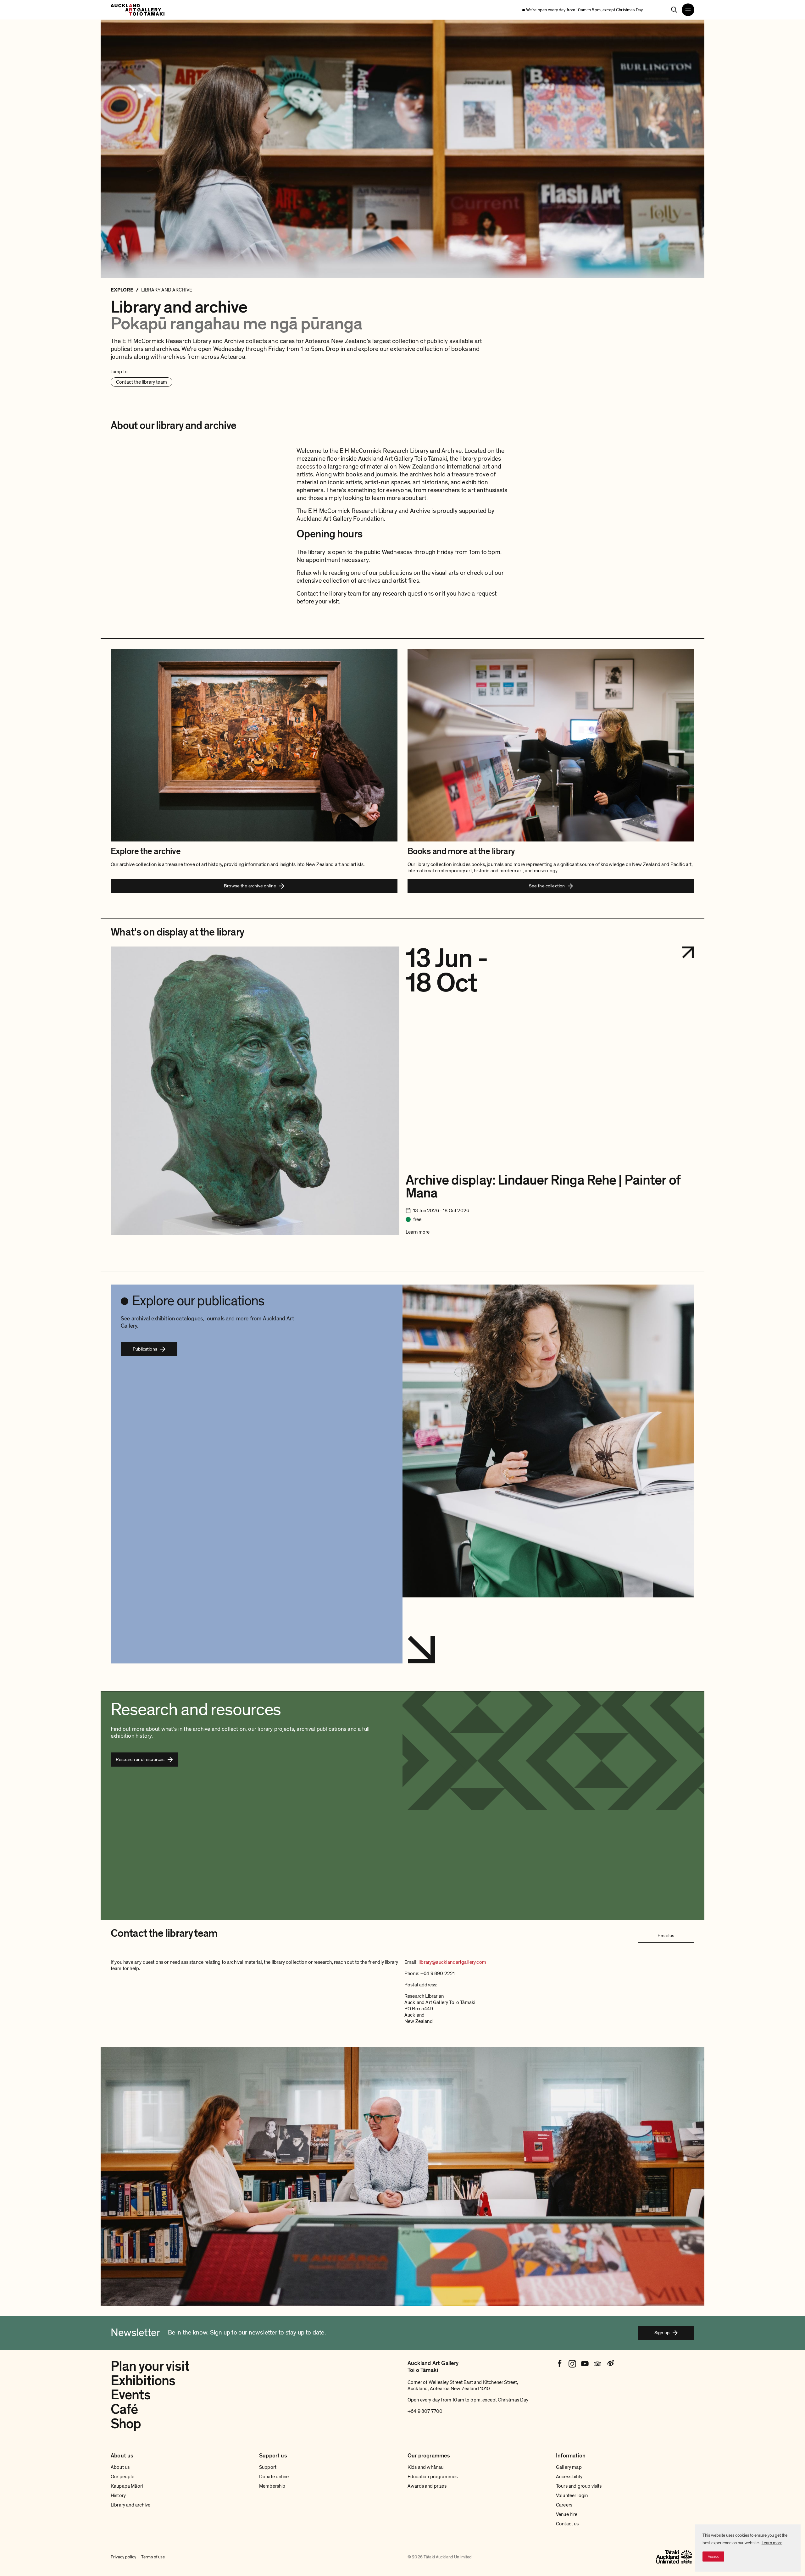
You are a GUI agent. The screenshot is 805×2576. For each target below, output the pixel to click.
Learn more (772, 2543)
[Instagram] (572, 2364)
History (118, 2495)
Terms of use (153, 2557)
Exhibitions (143, 2381)
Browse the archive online (250, 886)
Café (124, 2409)
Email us (666, 1935)
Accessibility (569, 2477)
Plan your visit (150, 2366)
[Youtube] (585, 2364)
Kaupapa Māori (127, 2486)
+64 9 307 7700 (425, 2411)
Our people (123, 2477)
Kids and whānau (425, 2467)
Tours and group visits (579, 2486)
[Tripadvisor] (597, 2364)
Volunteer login (572, 2495)
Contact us (567, 2524)
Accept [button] (713, 2557)
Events (130, 2395)
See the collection (547, 886)
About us (120, 2467)
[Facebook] (560, 2364)
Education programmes (433, 2477)
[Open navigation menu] (688, 10)
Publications (145, 1349)
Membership (272, 2486)
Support (268, 2467)
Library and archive (130, 2505)
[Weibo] (610, 2364)
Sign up (662, 2333)
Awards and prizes (427, 2486)
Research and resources (140, 1759)
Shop (126, 2424)
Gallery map (569, 2467)
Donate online (274, 2477)
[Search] (674, 10)
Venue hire (567, 2514)
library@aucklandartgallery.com (452, 1962)
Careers (564, 2505)
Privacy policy (123, 2557)
